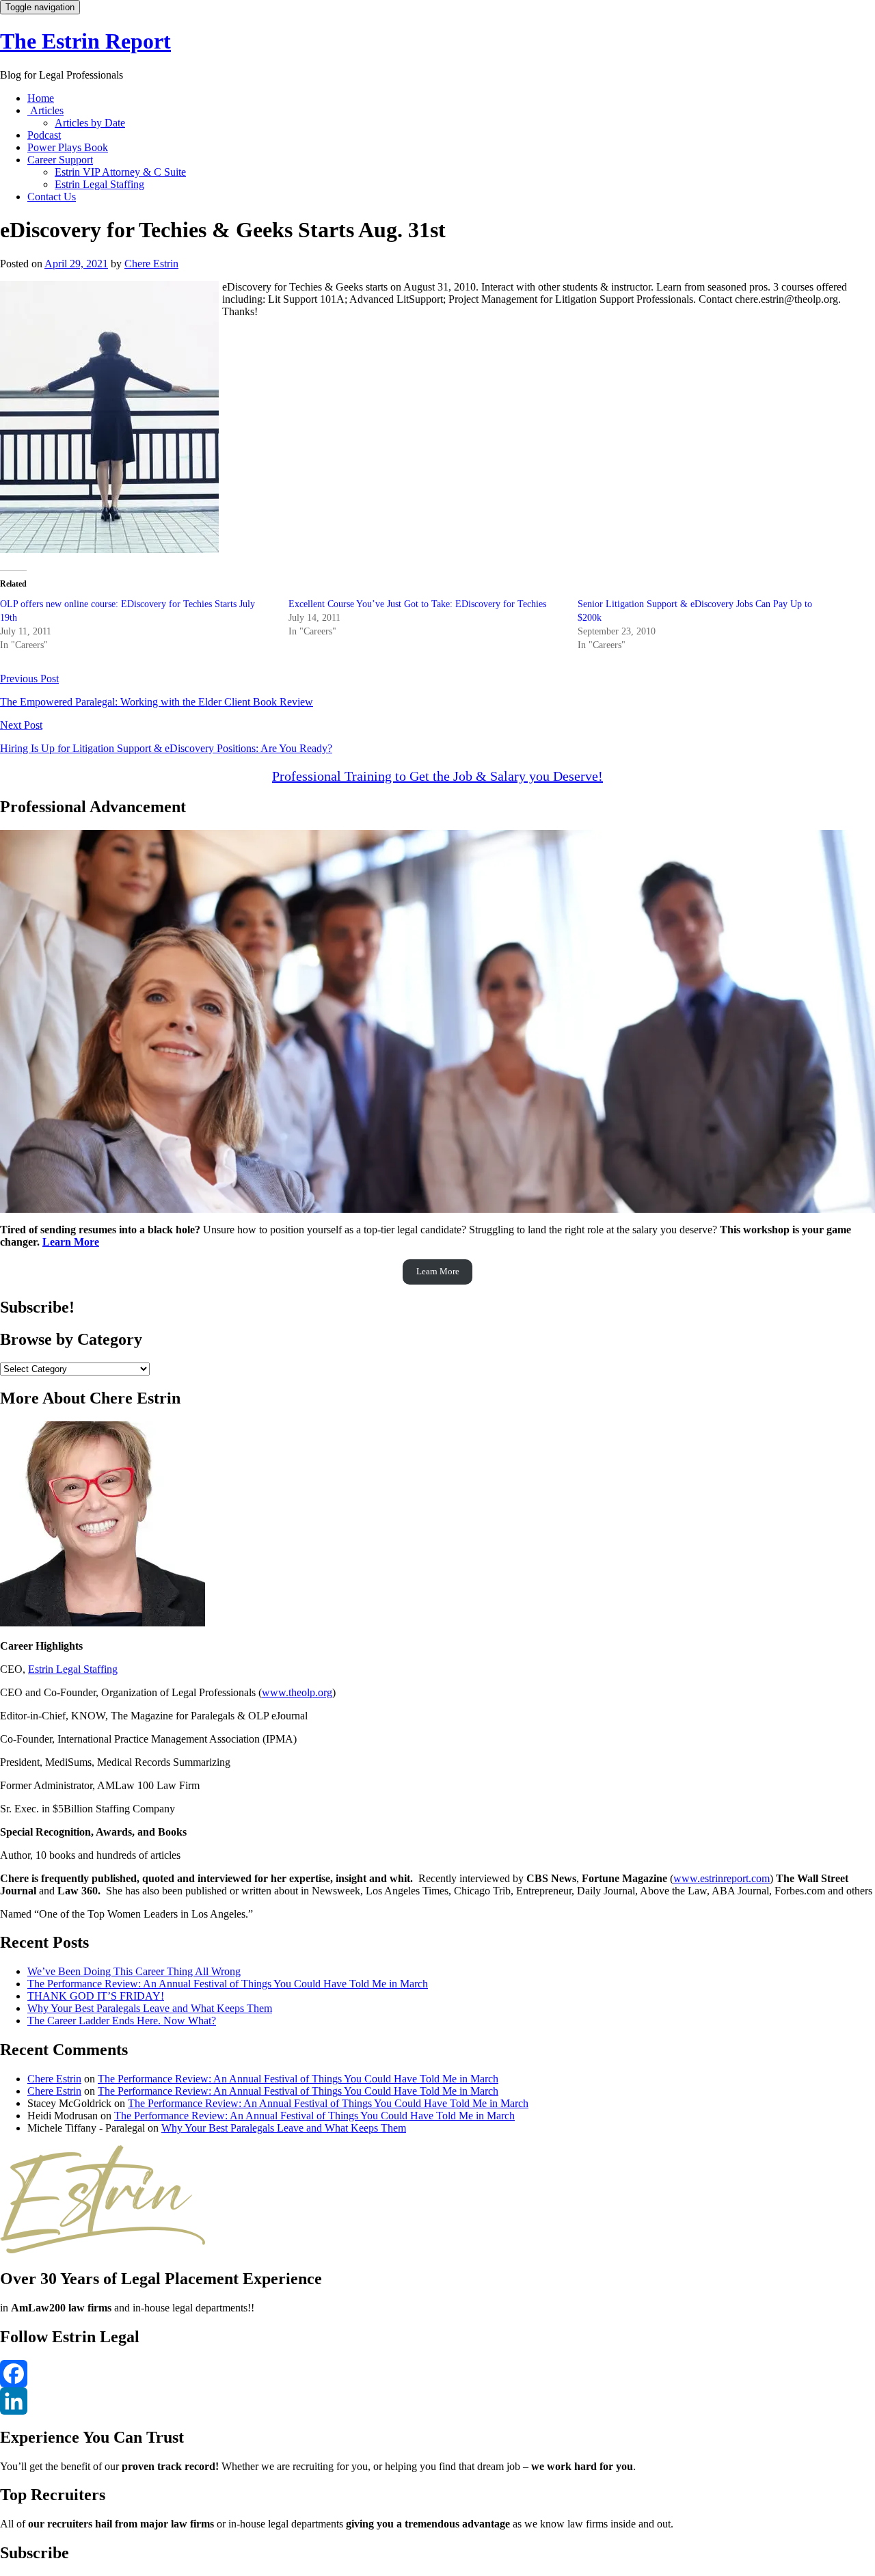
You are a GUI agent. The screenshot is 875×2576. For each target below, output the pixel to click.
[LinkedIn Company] (437, 2401)
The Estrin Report (85, 41)
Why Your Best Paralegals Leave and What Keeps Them (150, 2008)
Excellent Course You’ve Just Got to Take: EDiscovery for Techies (417, 604)
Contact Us (52, 197)
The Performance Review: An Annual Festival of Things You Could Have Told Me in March (228, 1984)
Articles (45, 110)
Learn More (71, 1242)
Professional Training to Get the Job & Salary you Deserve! (437, 776)
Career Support (60, 160)
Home (41, 98)
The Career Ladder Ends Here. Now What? (122, 2021)
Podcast (44, 135)
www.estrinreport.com (722, 1878)
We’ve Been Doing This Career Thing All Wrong (134, 1971)
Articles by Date (90, 123)
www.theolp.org (297, 1692)
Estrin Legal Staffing (99, 184)
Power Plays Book (68, 147)
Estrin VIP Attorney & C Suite (120, 172)
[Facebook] (437, 2374)
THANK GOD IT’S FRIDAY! (96, 1996)
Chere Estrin (151, 264)
